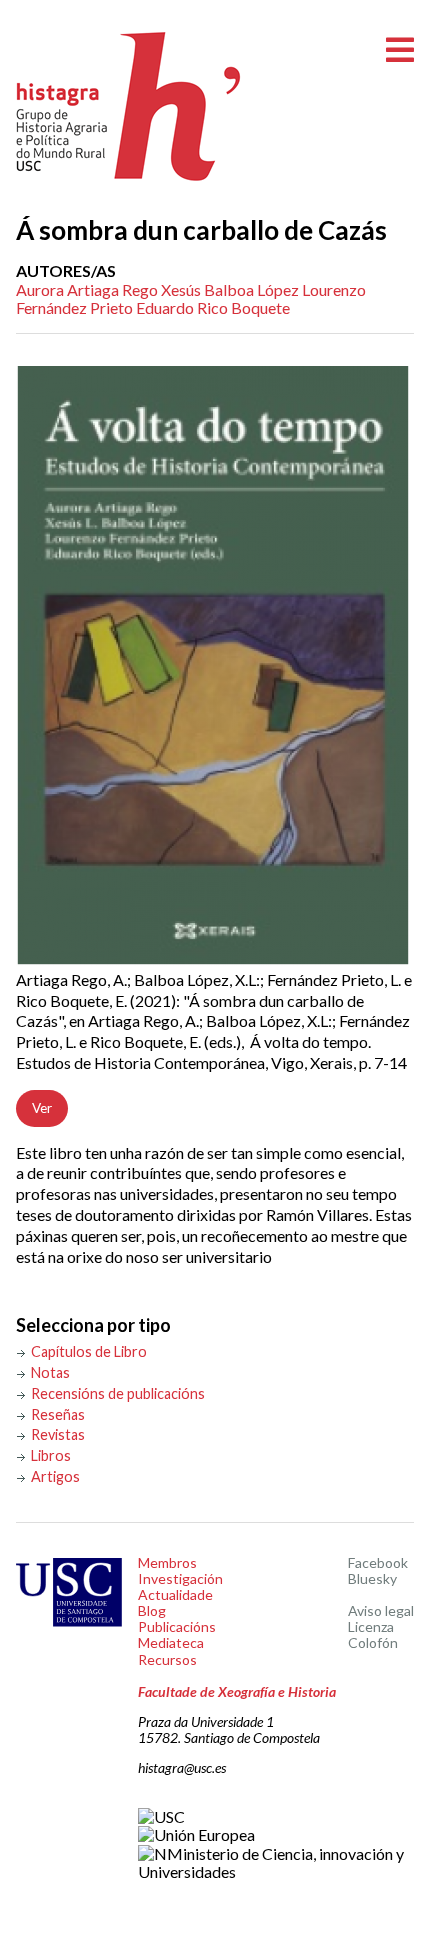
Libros (51, 1455)
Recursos (167, 1659)
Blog (152, 1610)
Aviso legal (381, 1610)
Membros (167, 1562)
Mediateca (171, 1642)
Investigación (180, 1578)
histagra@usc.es (182, 1767)
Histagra (129, 106)
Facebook (378, 1562)
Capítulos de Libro (89, 1351)
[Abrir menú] (400, 50)
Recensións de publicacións (118, 1393)
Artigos (55, 1476)
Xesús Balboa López (230, 289)
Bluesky (372, 1578)
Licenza (371, 1626)
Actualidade (175, 1594)
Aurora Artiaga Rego (87, 289)
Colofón (373, 1642)
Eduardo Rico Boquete (213, 307)
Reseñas (58, 1414)
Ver (42, 1108)
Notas (50, 1372)
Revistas (58, 1434)
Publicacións (177, 1626)
